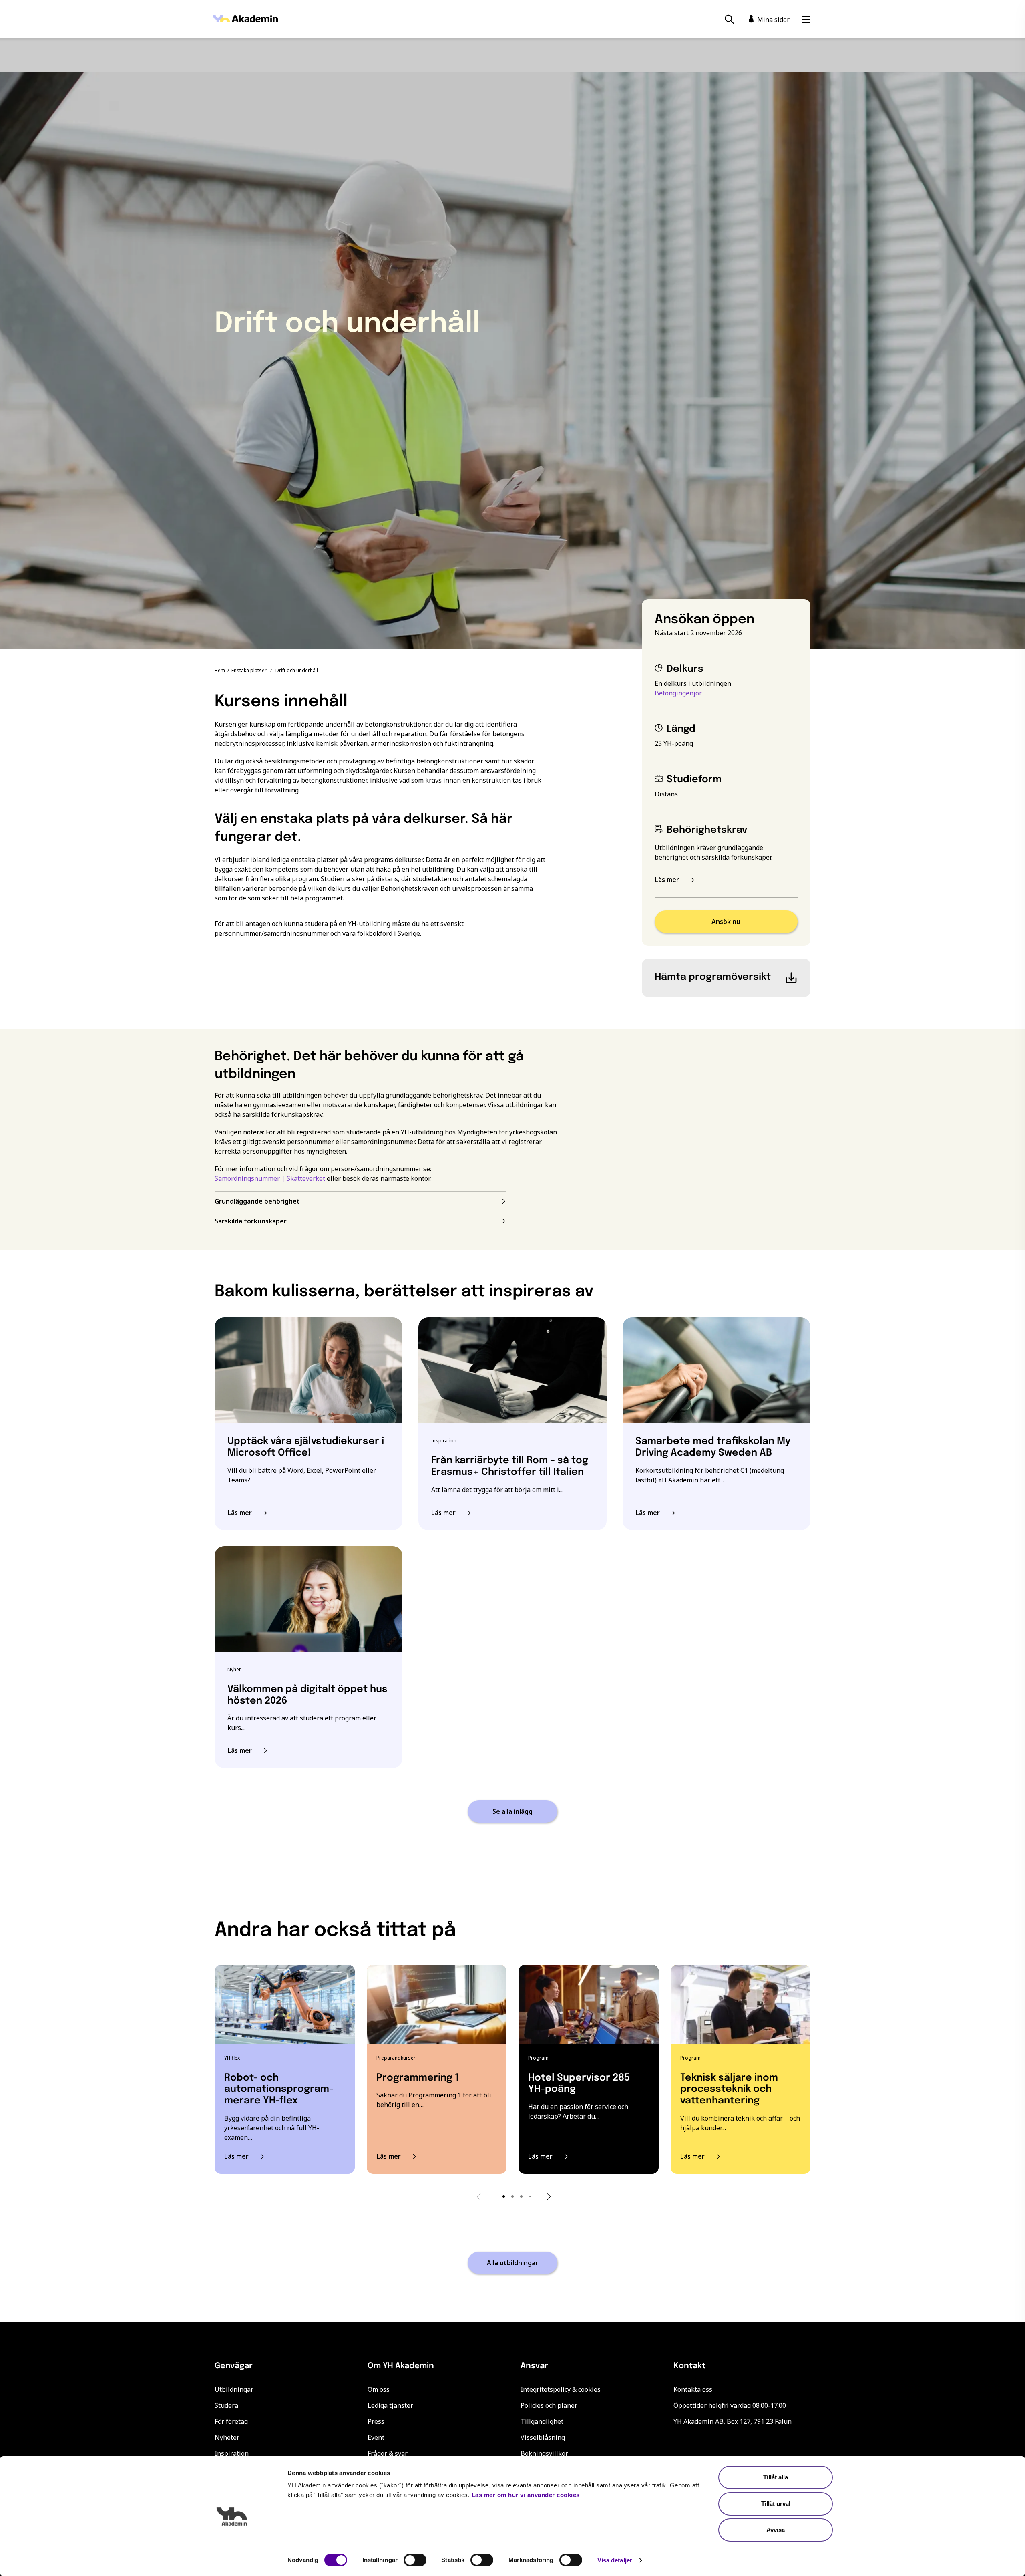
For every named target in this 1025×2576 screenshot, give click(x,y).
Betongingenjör (678, 693)
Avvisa (776, 2530)
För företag (231, 2421)
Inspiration (232, 2453)
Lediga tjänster (390, 2405)
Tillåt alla (776, 2477)
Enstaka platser (249, 670)
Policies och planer (549, 2405)
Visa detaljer (615, 2560)
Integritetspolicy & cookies (561, 2389)
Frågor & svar (388, 2453)
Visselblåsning (543, 2437)
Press (376, 2421)
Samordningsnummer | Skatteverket (270, 1178)
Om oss (379, 2389)
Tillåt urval (776, 2504)
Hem (220, 670)
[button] (504, 2197)
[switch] (415, 2560)
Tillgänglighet (542, 2421)
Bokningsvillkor (544, 2453)
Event (376, 2437)
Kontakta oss (693, 2389)
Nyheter (227, 2437)
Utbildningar (234, 2389)
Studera (226, 2405)
